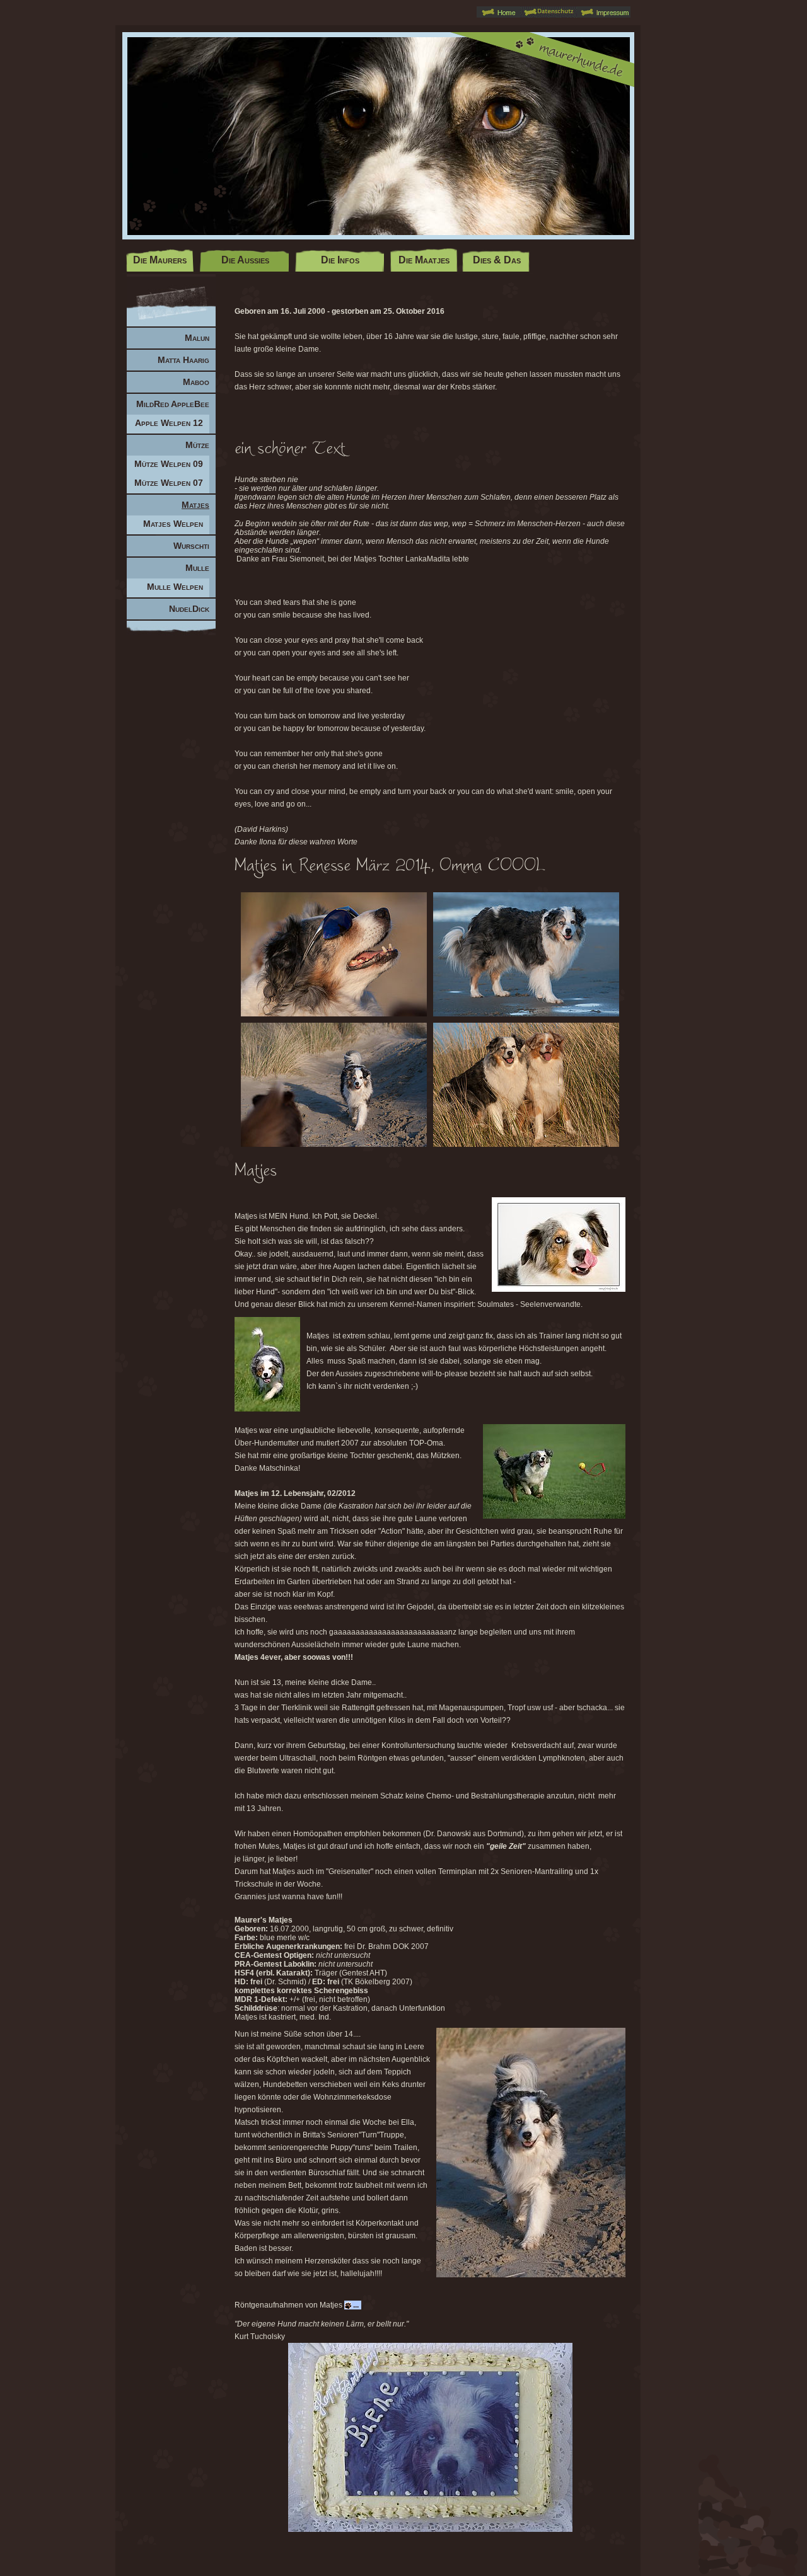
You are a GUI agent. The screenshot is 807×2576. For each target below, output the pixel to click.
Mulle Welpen (175, 587)
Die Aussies (245, 260)
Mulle (197, 568)
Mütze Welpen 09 (169, 464)
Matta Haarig (183, 360)
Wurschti (191, 546)
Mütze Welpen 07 (169, 483)
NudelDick (189, 609)
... (356, 2305)
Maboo (196, 382)
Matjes (195, 505)
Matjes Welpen (173, 524)
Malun (197, 338)
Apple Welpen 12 (169, 423)
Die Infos (340, 260)
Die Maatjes (424, 260)
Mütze (197, 445)
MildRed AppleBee (173, 404)
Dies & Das (497, 260)
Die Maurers (160, 260)
